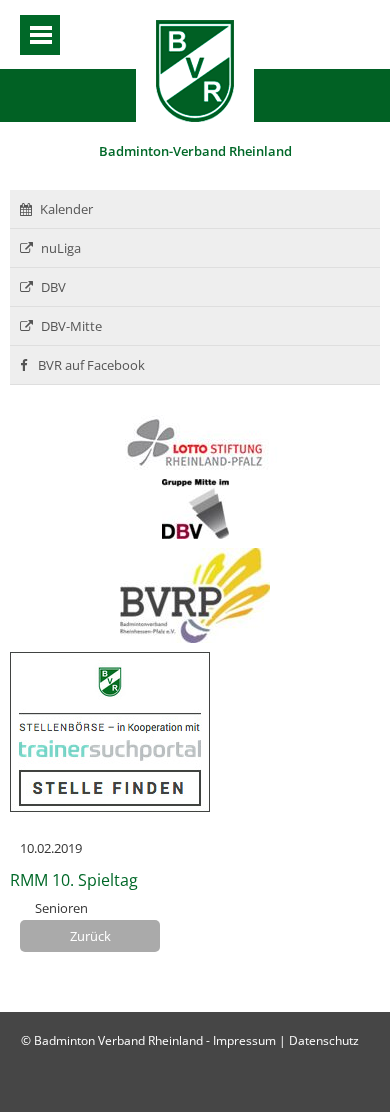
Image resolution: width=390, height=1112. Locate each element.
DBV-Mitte (71, 326)
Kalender (66, 209)
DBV (53, 287)
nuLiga (61, 248)
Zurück (90, 936)
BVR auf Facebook (90, 365)
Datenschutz (324, 1040)
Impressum (244, 1040)
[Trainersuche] (110, 807)
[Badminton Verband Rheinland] (195, 117)
